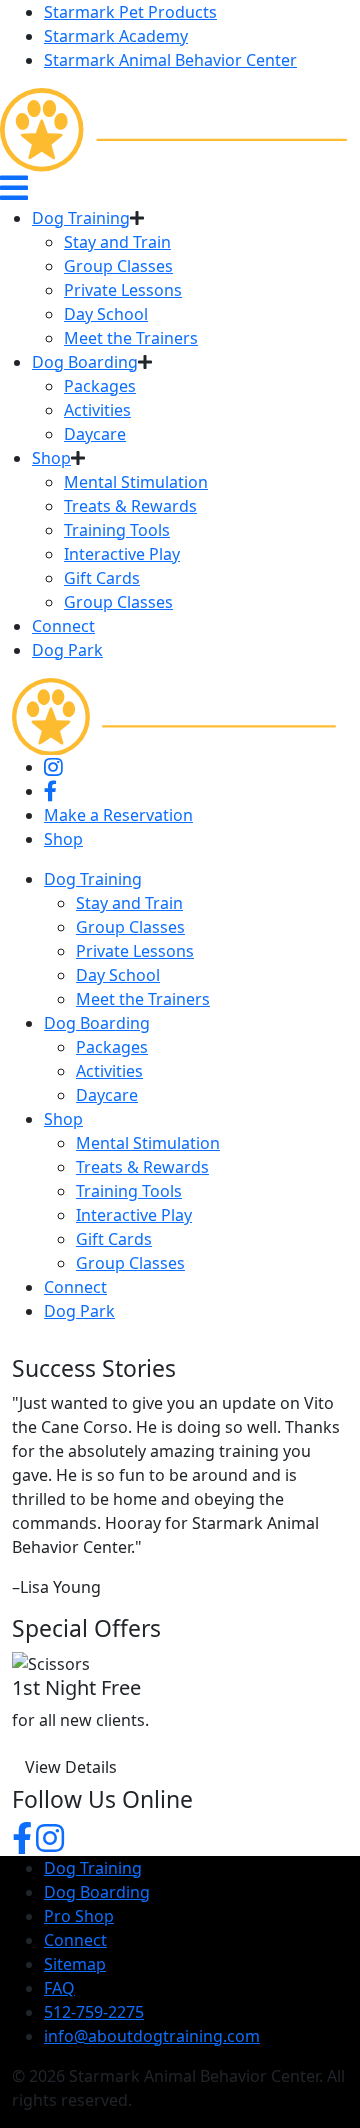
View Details (71, 1767)
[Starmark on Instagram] (50, 1844)
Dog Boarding (85, 362)
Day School (106, 314)
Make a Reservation (118, 815)
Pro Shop (79, 1916)
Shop (51, 458)
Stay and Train (117, 242)
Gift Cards (102, 578)
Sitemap (75, 1964)
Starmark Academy (116, 36)
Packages (100, 386)
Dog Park (67, 650)
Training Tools (117, 530)
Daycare (95, 434)
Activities (97, 410)
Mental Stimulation (136, 482)
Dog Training (81, 218)
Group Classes (118, 266)
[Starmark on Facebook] (22, 1844)
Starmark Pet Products (130, 12)
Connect (63, 626)
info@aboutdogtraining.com (152, 2036)
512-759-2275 (94, 2012)
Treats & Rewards (130, 506)
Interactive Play (122, 554)
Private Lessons (123, 290)
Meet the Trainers (131, 338)
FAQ (59, 1988)
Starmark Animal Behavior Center (170, 60)
